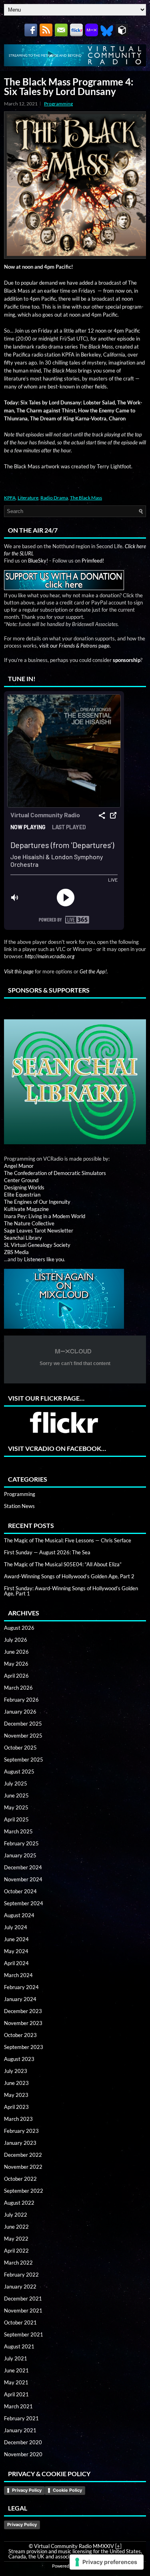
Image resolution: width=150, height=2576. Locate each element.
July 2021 (16, 2358)
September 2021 (24, 2334)
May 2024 (16, 1951)
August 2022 (19, 2203)
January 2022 (20, 2287)
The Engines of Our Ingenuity (37, 1202)
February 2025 (21, 1843)
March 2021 (18, 2406)
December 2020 (23, 2442)
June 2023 (16, 2083)
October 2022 (20, 2179)
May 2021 (16, 2382)
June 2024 (16, 1939)
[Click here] (75, 1082)
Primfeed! (93, 561)
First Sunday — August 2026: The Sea (47, 1552)
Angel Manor (19, 1166)
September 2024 (24, 1903)
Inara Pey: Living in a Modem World (45, 1216)
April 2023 (16, 2107)
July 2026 (16, 1640)
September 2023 (24, 2047)
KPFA (10, 498)
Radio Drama (54, 498)
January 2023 (20, 2143)
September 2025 (24, 1760)
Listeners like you (44, 1259)
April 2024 (16, 1963)
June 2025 (16, 1795)
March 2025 (18, 1831)
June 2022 (16, 2227)
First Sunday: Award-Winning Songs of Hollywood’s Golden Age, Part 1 (71, 1591)
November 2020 (23, 2454)
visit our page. (75, 646)
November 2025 (23, 1736)
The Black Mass (86, 498)
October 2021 (20, 2322)
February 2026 (21, 1700)
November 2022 (23, 2167)
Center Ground (21, 1180)
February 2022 (21, 2275)
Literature (28, 498)
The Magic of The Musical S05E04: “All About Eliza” (63, 1564)
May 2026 (16, 1664)
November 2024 (23, 1879)
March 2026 (18, 1688)
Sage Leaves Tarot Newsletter (39, 1231)
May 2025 (16, 1807)
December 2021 (23, 2299)
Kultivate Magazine (26, 1209)
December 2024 (23, 1867)
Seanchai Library (23, 1238)
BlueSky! (38, 561)
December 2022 (23, 2155)
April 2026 (16, 1676)
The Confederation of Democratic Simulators (55, 1173)
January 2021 (20, 2430)
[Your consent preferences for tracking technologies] (107, 2562)
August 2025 (19, 1771)
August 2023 (19, 2059)
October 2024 (20, 1891)
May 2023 (16, 2095)
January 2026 (20, 1712)
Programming (58, 104)
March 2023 (18, 2119)
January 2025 (20, 1855)
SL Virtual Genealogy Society (37, 1245)
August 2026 (19, 1628)
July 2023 (16, 2071)
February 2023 (21, 2131)
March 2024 (18, 1975)
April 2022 (16, 2251)
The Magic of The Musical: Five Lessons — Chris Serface (68, 1540)
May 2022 (16, 2239)
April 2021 (16, 2394)
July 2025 (16, 1783)
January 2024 (20, 1999)
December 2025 (23, 1724)
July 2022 (16, 2215)
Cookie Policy (67, 2490)
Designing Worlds (24, 1187)
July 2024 (16, 1927)
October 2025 (20, 1748)
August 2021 (19, 2346)
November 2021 (23, 2310)
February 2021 (21, 2418)
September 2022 (24, 2191)
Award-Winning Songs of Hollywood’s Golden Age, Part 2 (69, 1576)
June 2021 (16, 2370)
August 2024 (19, 1915)
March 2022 (18, 2263)
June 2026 (16, 1652)
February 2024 (21, 1987)
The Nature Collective (29, 1223)
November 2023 (23, 2023)
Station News (19, 1506)
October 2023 (20, 2035)
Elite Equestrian (22, 1195)
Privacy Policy (27, 2490)
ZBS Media (16, 1252)
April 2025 (16, 1819)
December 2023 (23, 2011)
